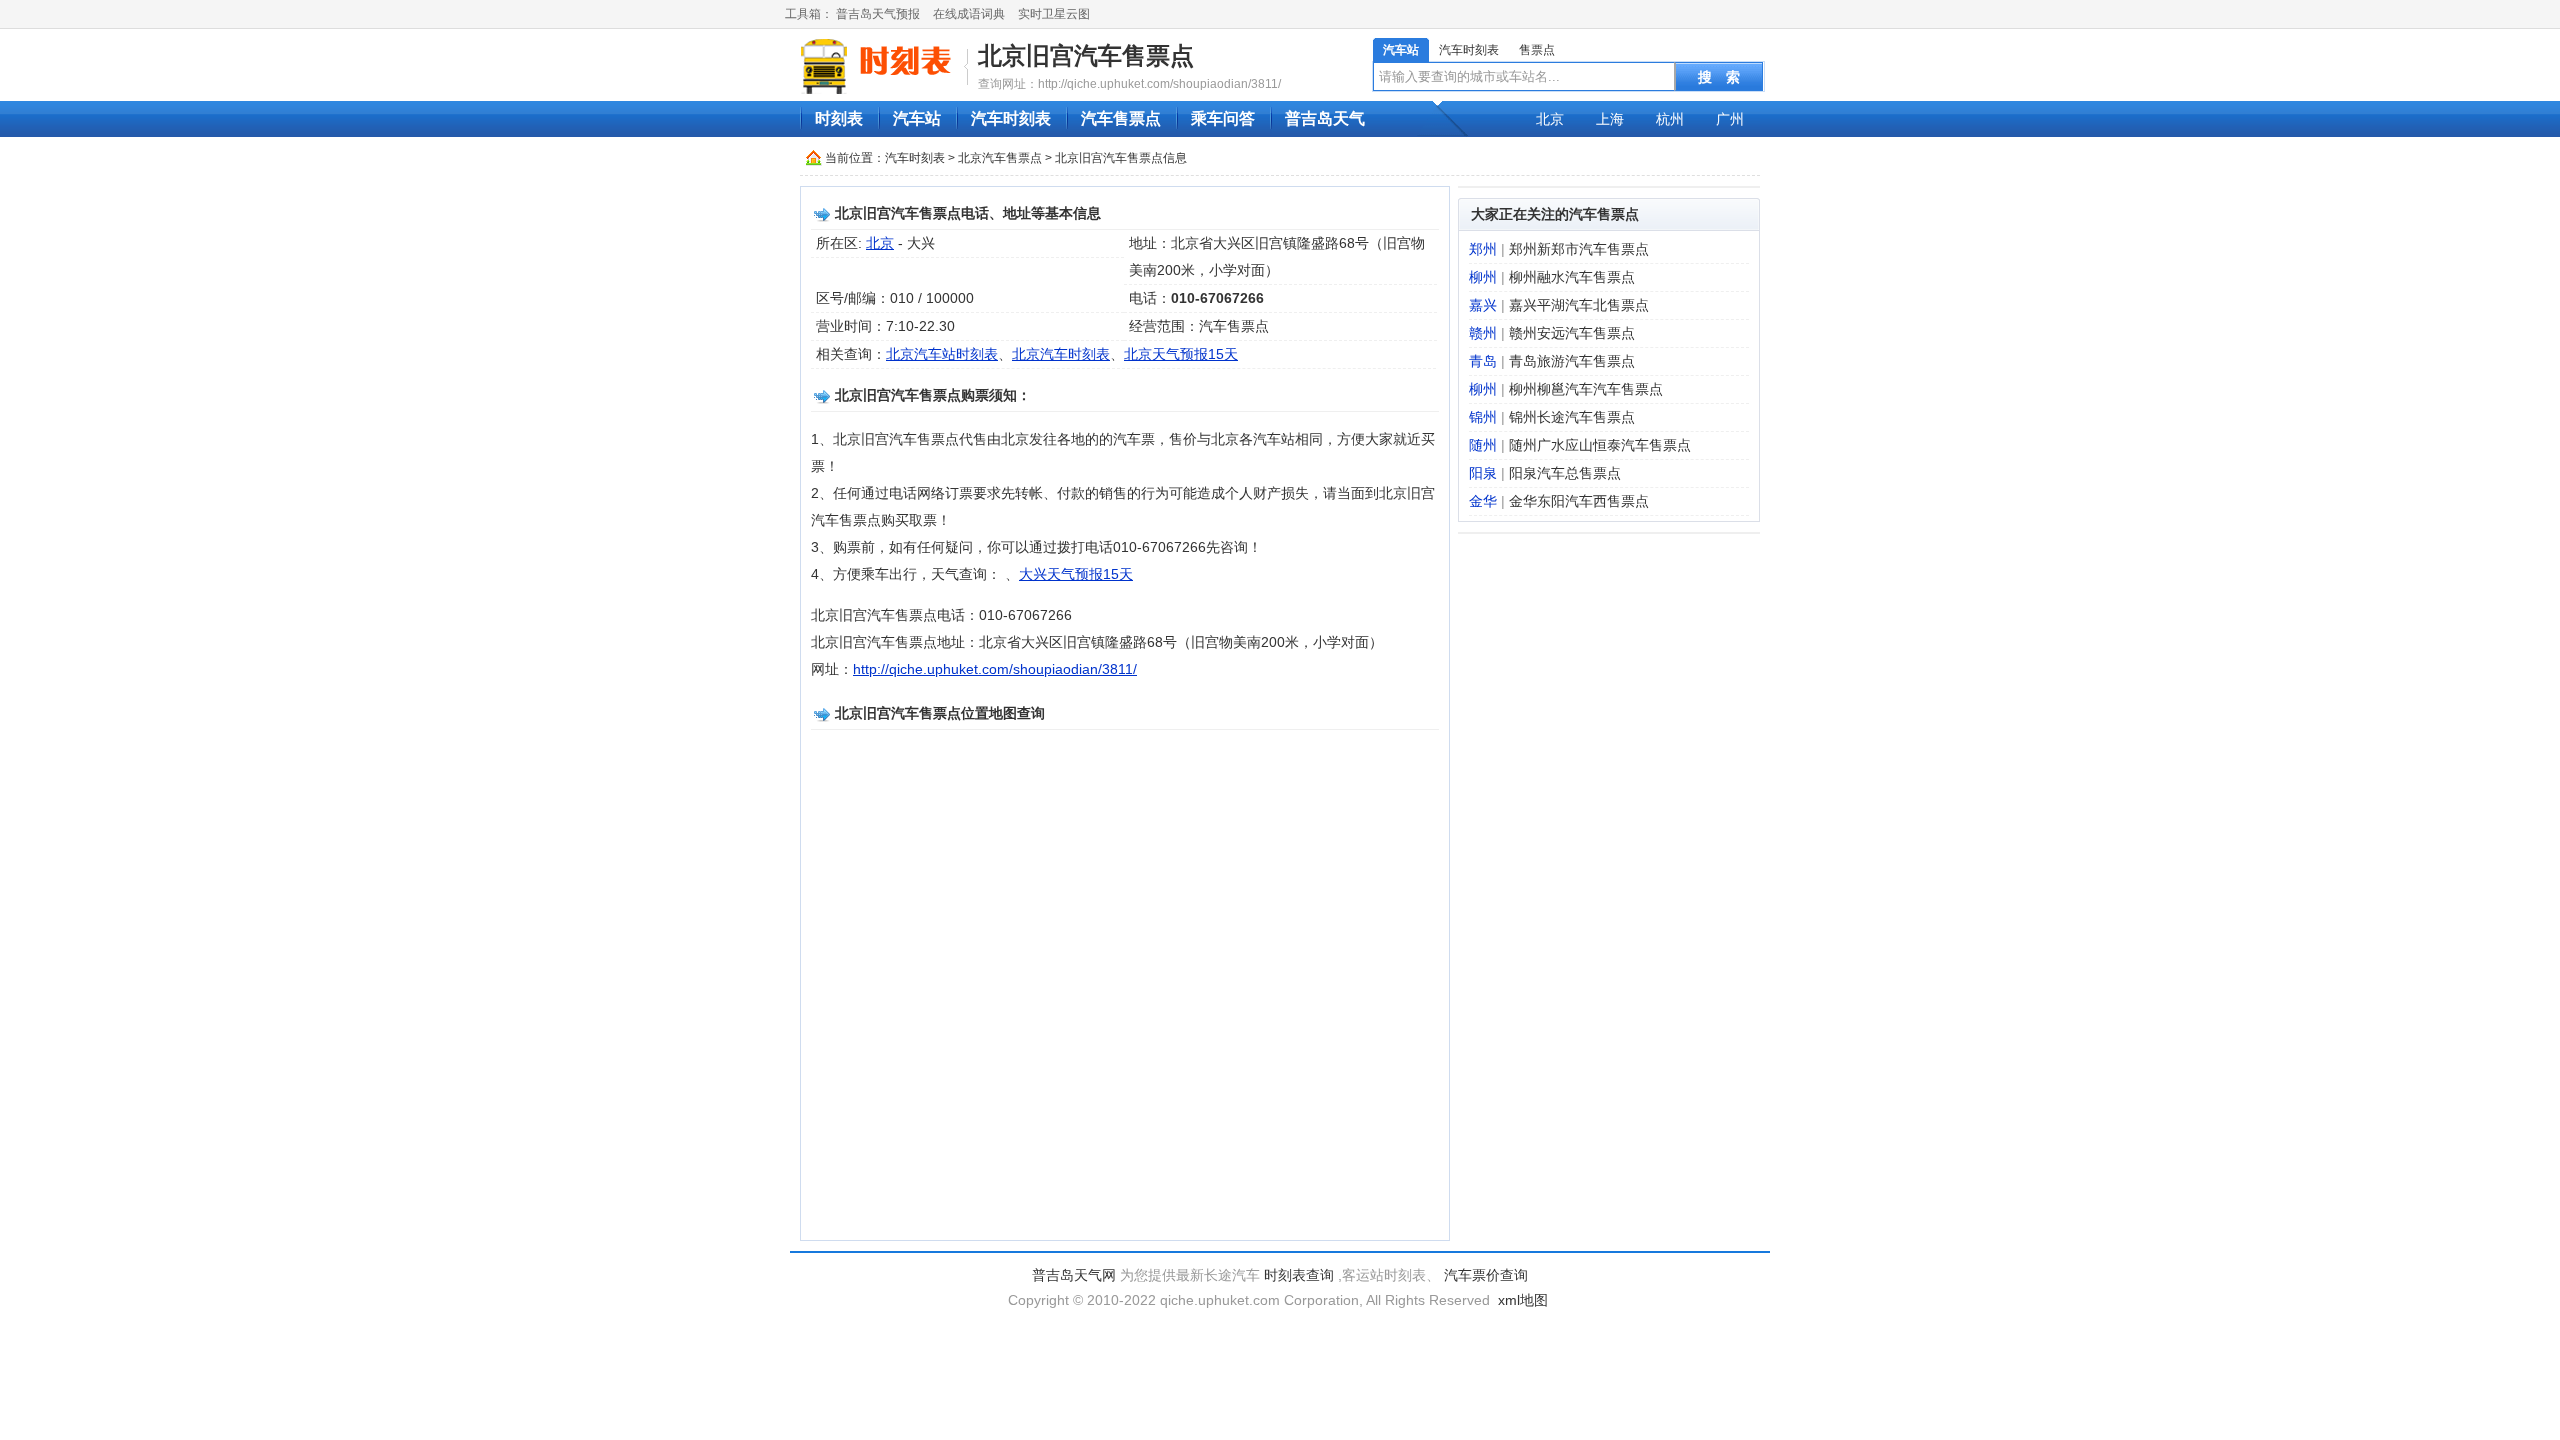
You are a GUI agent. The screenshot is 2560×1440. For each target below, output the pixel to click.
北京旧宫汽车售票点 (1086, 55)
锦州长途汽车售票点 (1572, 417)
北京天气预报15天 (1181, 354)
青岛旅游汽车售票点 (1572, 361)
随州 (1483, 445)
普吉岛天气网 (1074, 1275)
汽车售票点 (1121, 118)
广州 (1730, 119)
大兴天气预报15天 (1076, 574)
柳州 (1483, 277)
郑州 (1483, 249)
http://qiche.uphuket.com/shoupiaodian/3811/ (995, 669)
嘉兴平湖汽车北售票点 (1579, 305)
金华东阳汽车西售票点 (1579, 501)
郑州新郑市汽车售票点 (1579, 249)
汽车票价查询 (1486, 1275)
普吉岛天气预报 (878, 14)
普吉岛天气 (1325, 118)
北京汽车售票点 (1000, 158)
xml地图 (1523, 1300)
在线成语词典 (969, 14)
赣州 (1483, 333)
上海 (1610, 119)
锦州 (1483, 417)
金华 (1483, 501)
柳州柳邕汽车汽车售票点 (1586, 389)
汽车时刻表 (1469, 50)
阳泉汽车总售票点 (1565, 473)
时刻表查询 (1299, 1275)
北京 (1550, 119)
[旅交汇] (879, 66)
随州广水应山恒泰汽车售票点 (1600, 445)
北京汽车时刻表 (1061, 354)
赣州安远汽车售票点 (1572, 333)
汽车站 (1401, 50)
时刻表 (839, 118)
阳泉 (1483, 473)
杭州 (1670, 119)
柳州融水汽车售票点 (1572, 277)
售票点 (1537, 50)
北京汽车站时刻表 (942, 354)
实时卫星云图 (1054, 14)
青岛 (1483, 361)
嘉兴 (1483, 305)
